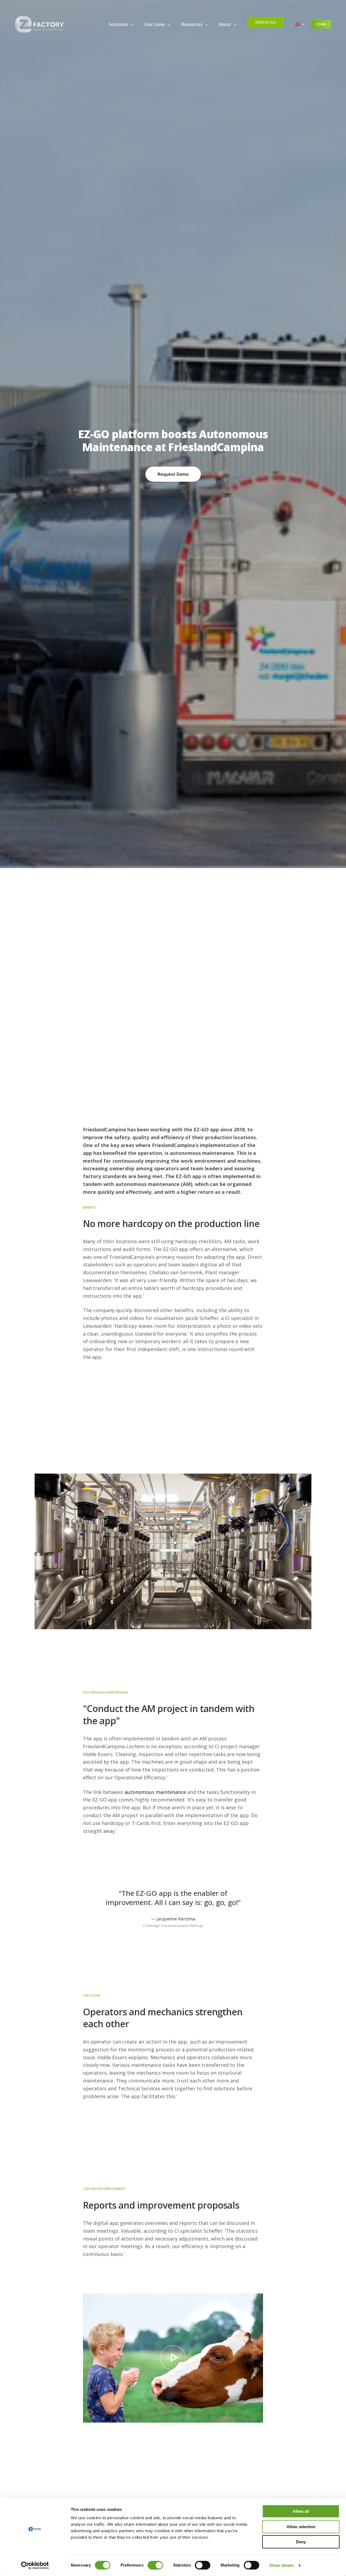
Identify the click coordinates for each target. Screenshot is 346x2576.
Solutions (118, 24)
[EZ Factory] (39, 24)
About (225, 24)
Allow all (301, 2511)
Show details (282, 2565)
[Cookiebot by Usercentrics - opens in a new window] (35, 2565)
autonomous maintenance (155, 1792)
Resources (192, 24)
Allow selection (301, 2527)
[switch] (155, 2565)
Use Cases (155, 24)
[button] (173, 474)
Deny (301, 2542)
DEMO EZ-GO (266, 22)
